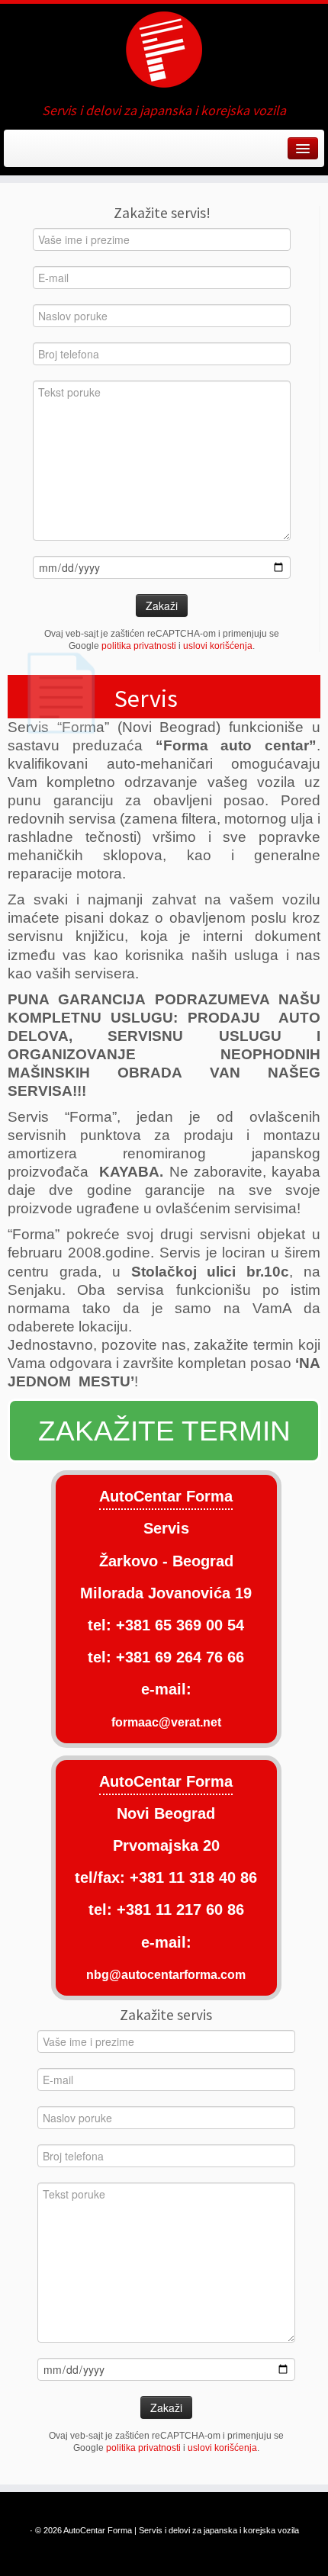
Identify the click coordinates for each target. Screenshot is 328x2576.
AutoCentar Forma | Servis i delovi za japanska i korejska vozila (181, 2530)
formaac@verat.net (166, 1722)
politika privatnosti (139, 646)
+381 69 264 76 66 (180, 1657)
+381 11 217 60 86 (180, 1910)
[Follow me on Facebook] (17, 154)
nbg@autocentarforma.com (166, 1974)
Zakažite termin (164, 1431)
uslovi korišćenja (218, 646)
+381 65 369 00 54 (180, 1625)
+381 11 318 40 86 (191, 1877)
